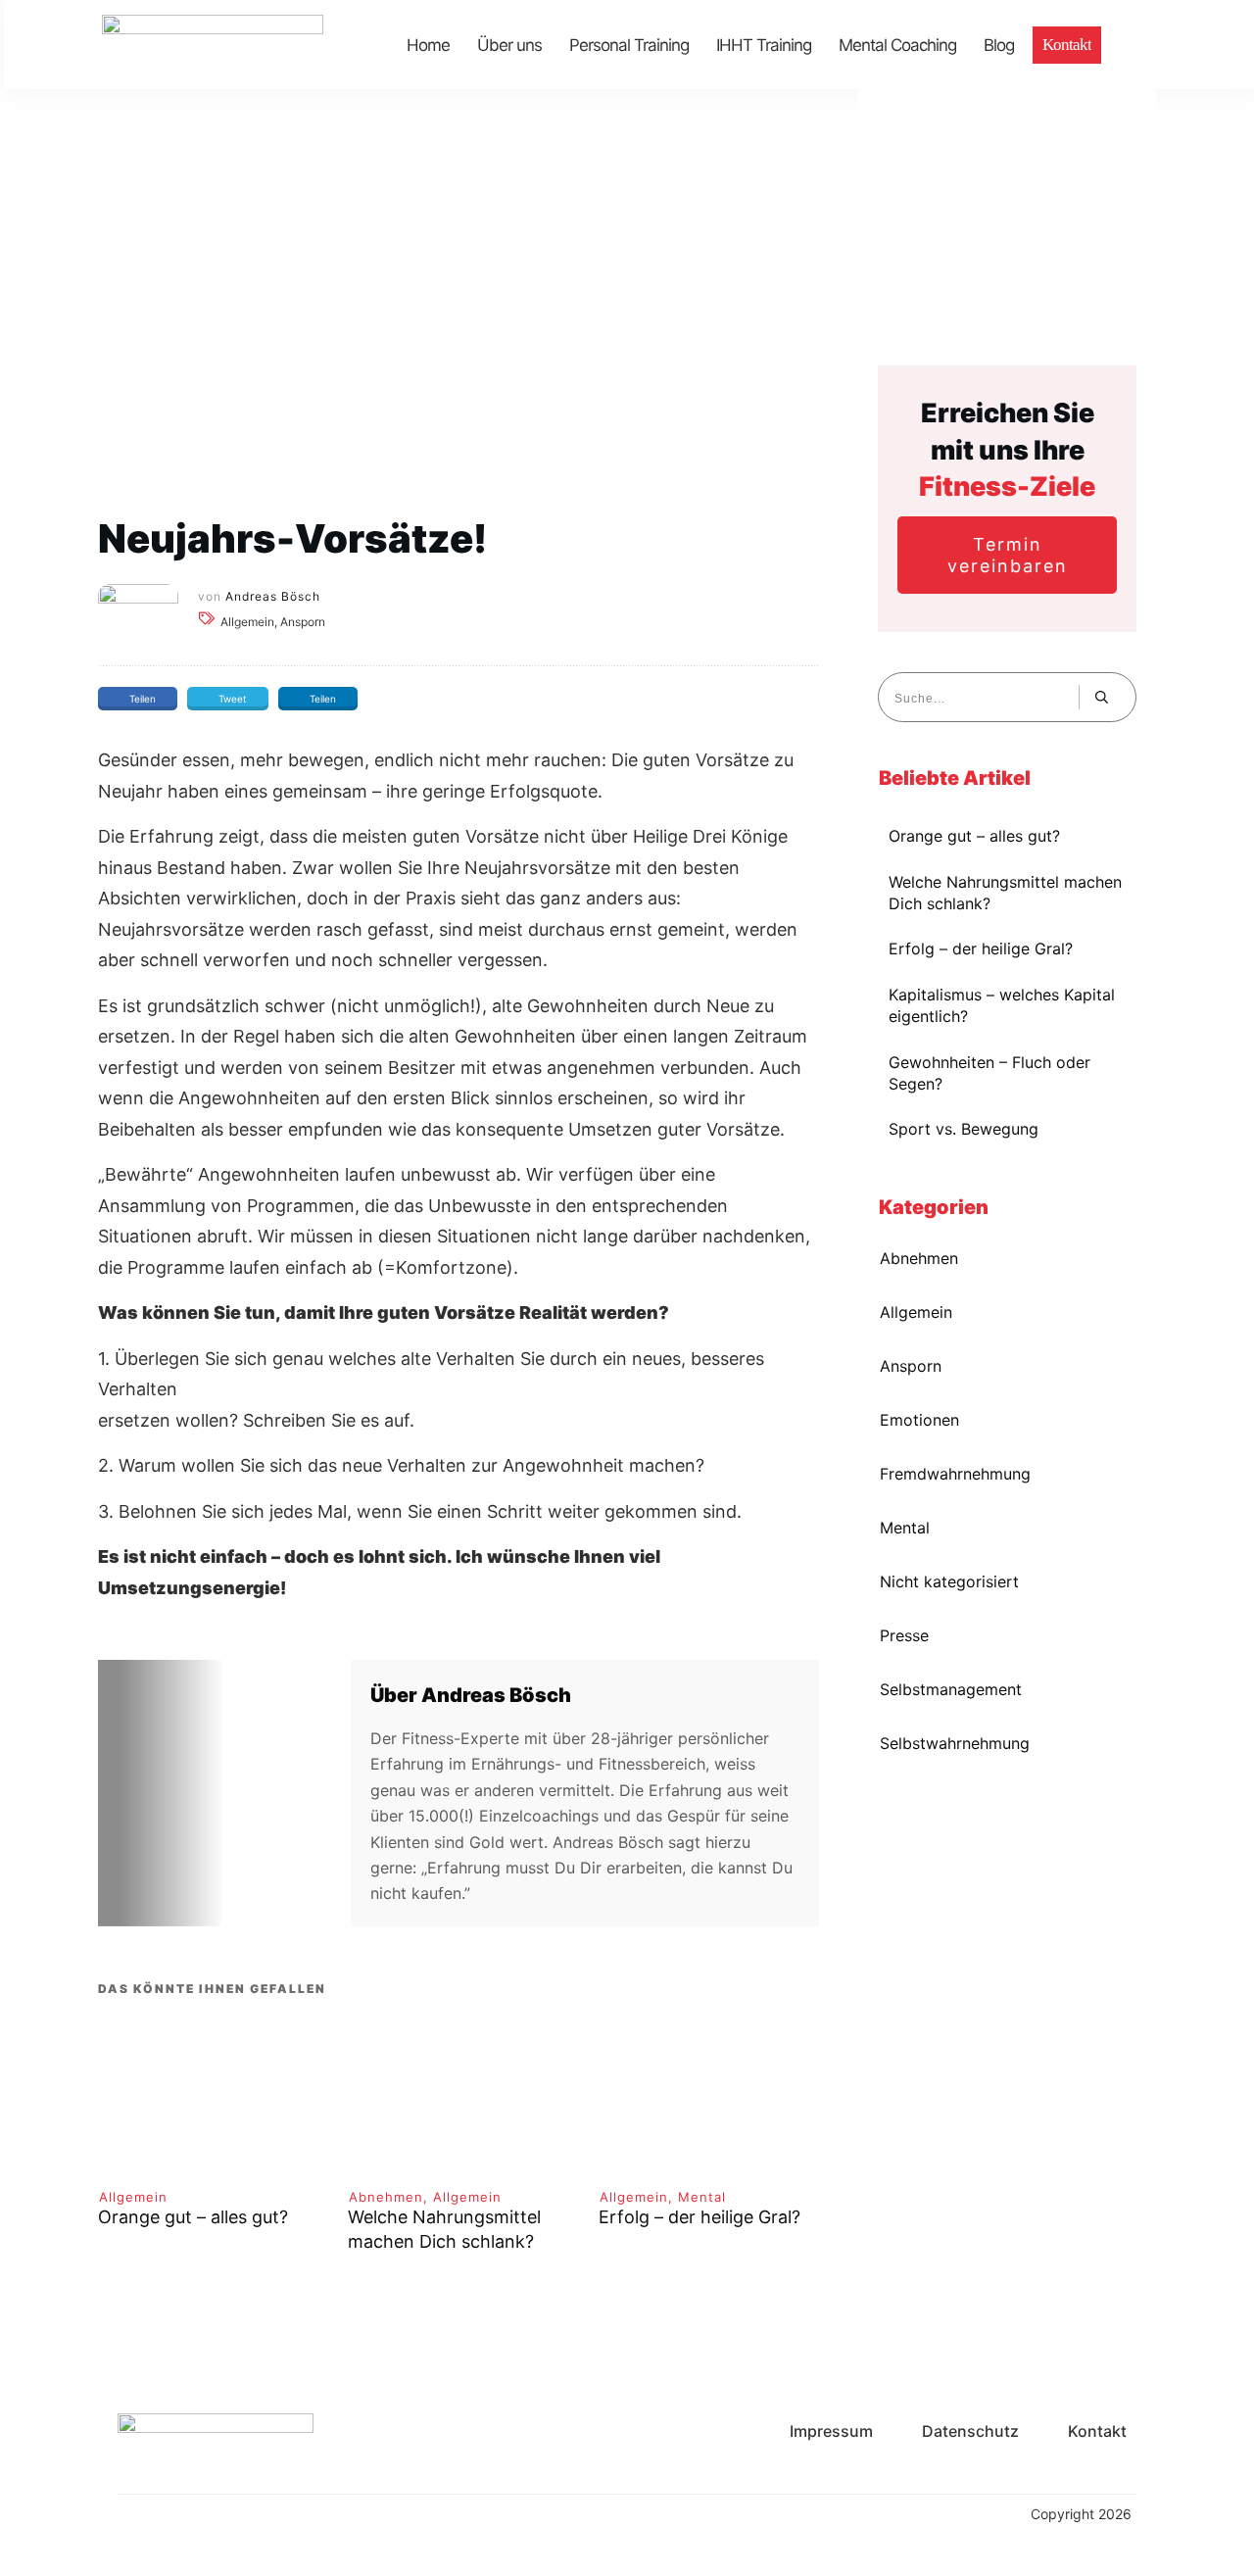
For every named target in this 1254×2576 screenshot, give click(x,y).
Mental (702, 2197)
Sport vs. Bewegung (964, 1129)
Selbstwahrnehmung (955, 1743)
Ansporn (911, 1366)
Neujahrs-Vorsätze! (292, 538)
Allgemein (133, 2197)
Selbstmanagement (951, 1689)
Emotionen (919, 1420)
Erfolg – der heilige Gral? (699, 2217)
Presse (904, 1635)
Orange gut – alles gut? (193, 2217)
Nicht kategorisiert (949, 1581)
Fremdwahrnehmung (955, 1474)
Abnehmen (386, 2197)
